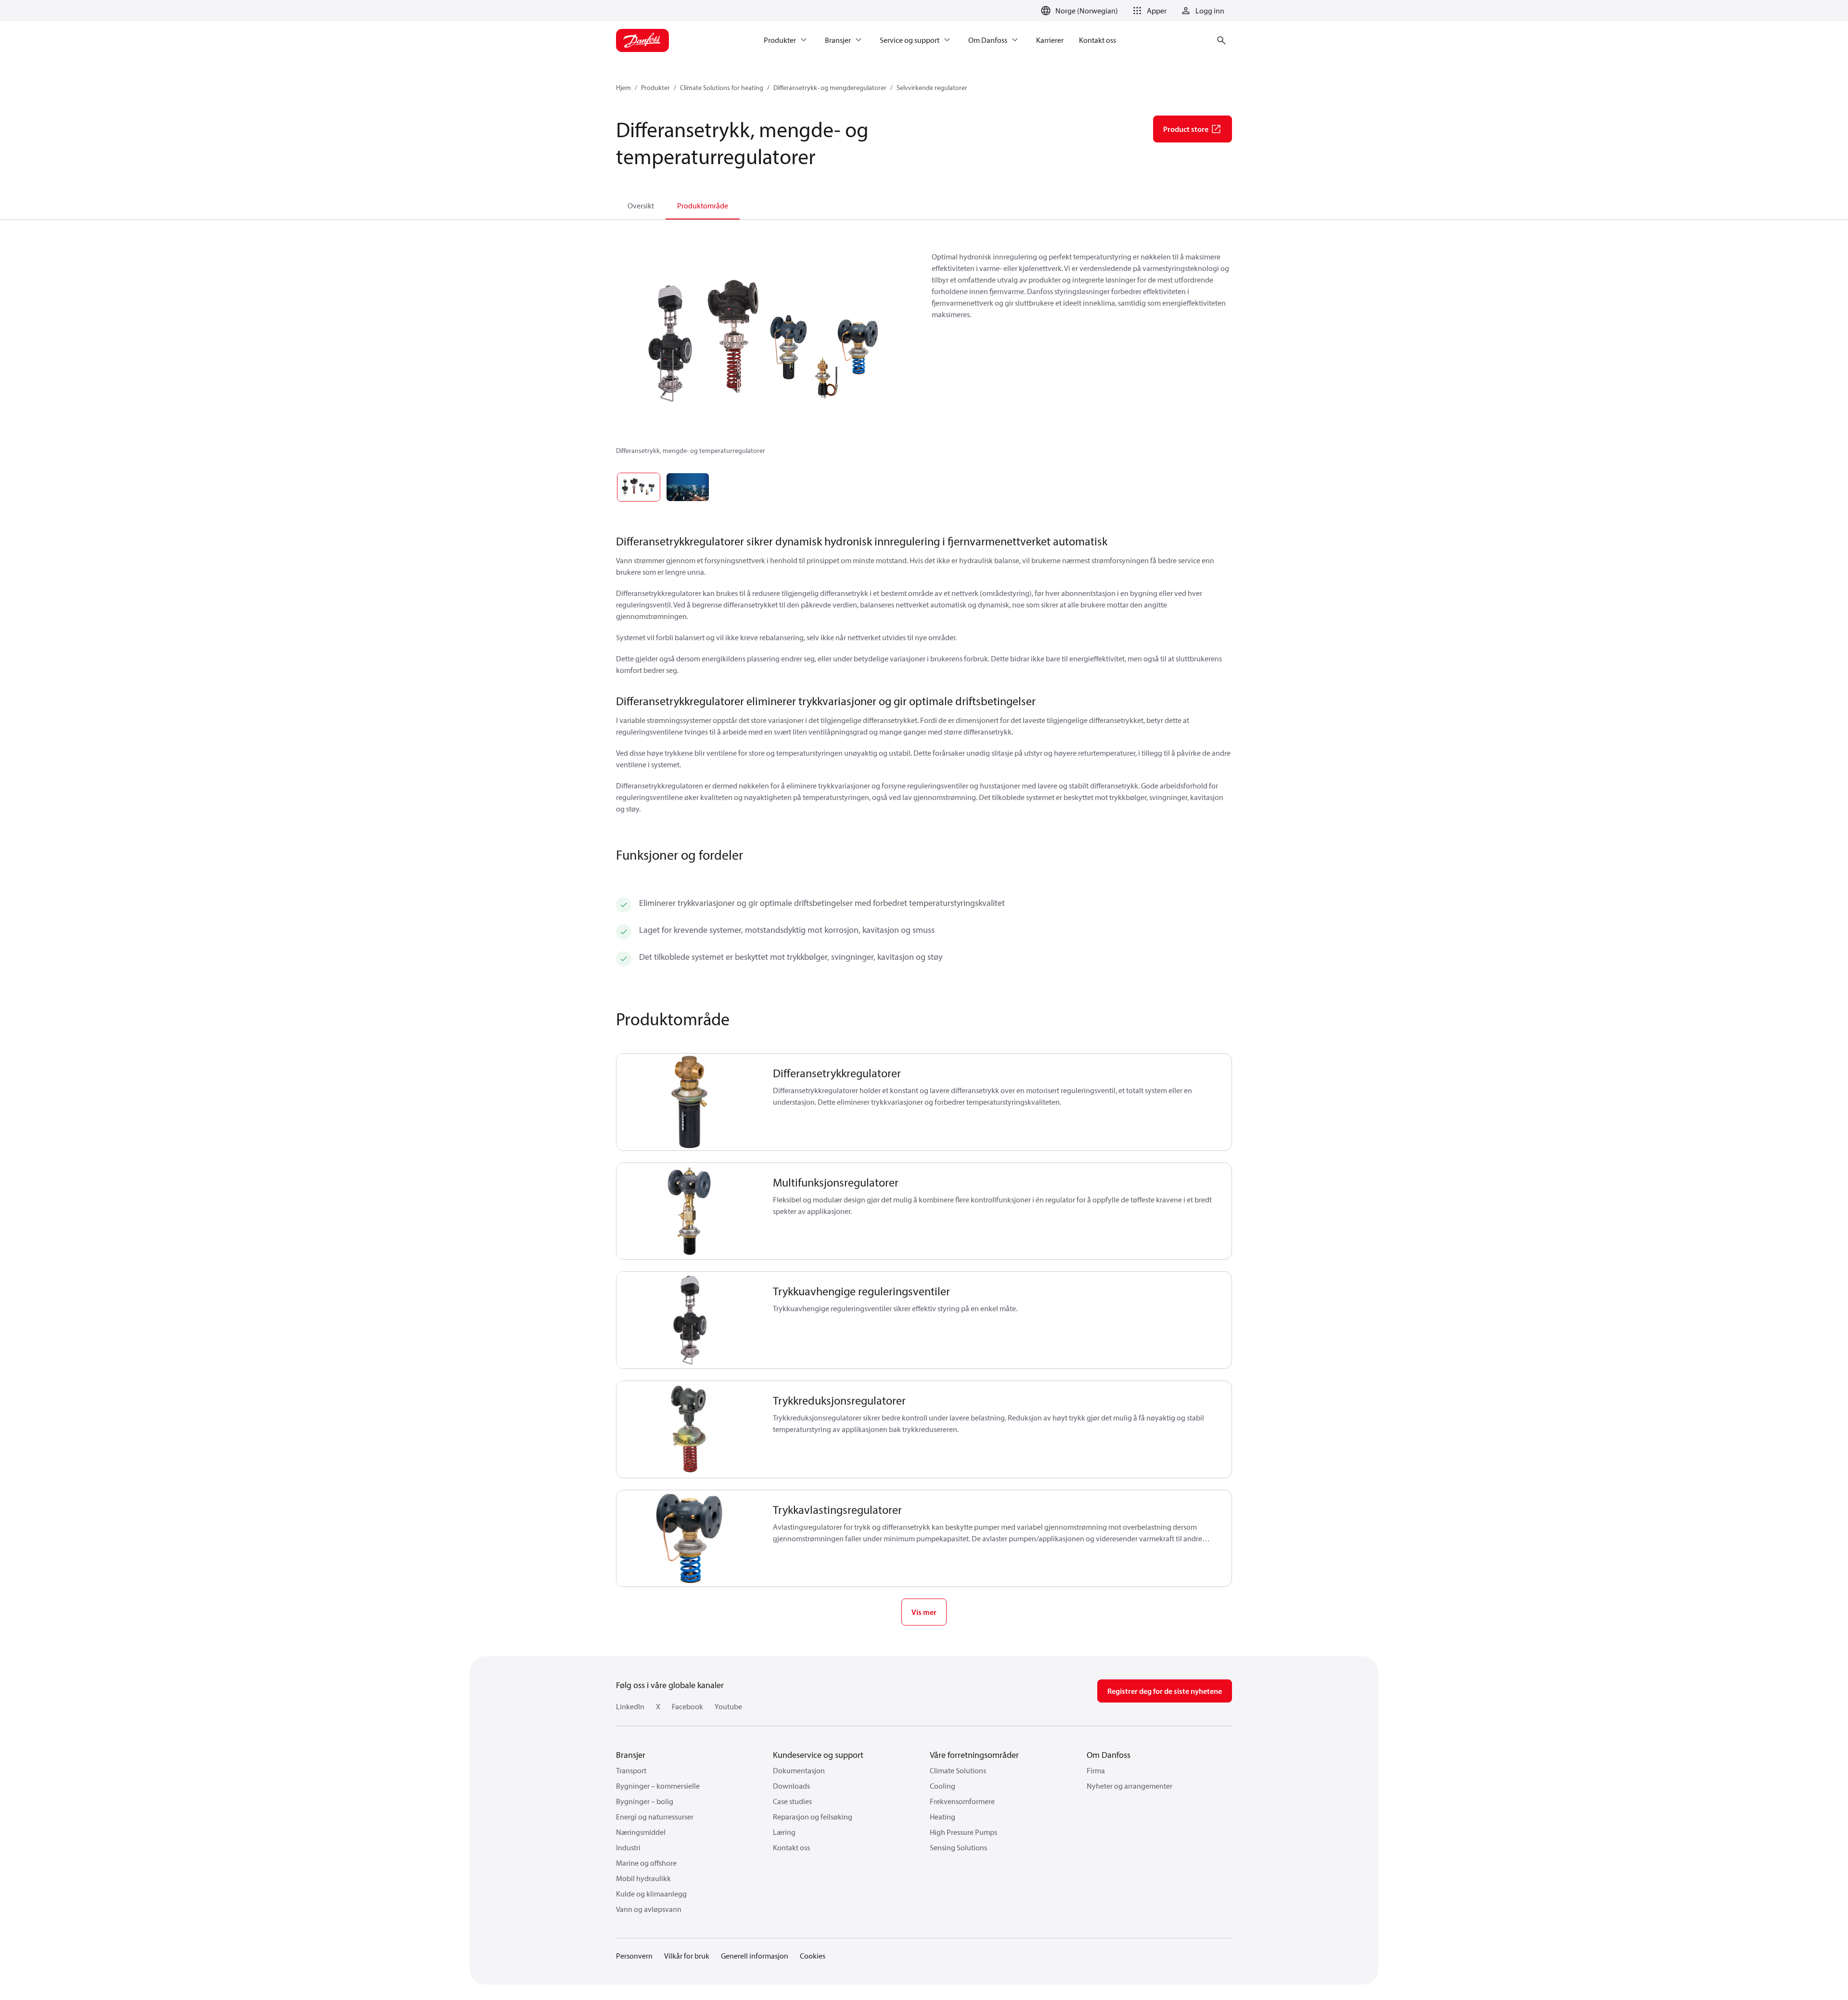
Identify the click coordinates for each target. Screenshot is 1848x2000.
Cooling (943, 1786)
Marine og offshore (646, 1863)
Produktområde (703, 206)
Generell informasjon (755, 1956)
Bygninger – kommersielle (658, 1786)
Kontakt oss (791, 1847)
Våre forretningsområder (974, 1755)
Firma (1096, 1770)
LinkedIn (630, 1706)
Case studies (792, 1801)
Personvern (634, 1956)
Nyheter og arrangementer (1129, 1786)
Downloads (791, 1786)
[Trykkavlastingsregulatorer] (689, 1539)
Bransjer (631, 1755)
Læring (784, 1832)
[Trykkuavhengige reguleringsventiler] (689, 1320)
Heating (943, 1817)
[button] (1148, 11)
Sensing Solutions (958, 1847)
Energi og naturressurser (655, 1817)
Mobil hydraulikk (643, 1878)
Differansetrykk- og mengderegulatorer (830, 88)
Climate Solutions (958, 1770)
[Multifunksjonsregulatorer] (689, 1211)
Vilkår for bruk (687, 1956)
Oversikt (641, 206)
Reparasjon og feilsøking (813, 1817)
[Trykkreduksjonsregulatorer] (689, 1429)
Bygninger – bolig (645, 1801)
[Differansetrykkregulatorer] (689, 1102)
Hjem (623, 88)
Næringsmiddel (641, 1832)
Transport (631, 1770)
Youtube (728, 1706)
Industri (628, 1847)
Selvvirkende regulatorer (932, 88)
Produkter (655, 88)
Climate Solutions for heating (722, 88)
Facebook (687, 1706)
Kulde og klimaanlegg (651, 1894)
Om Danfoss (1109, 1755)
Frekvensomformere (962, 1801)
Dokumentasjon (799, 1770)
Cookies (813, 1956)
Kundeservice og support (818, 1755)
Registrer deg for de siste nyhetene (1165, 1691)
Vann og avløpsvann (649, 1909)
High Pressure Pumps (963, 1832)
